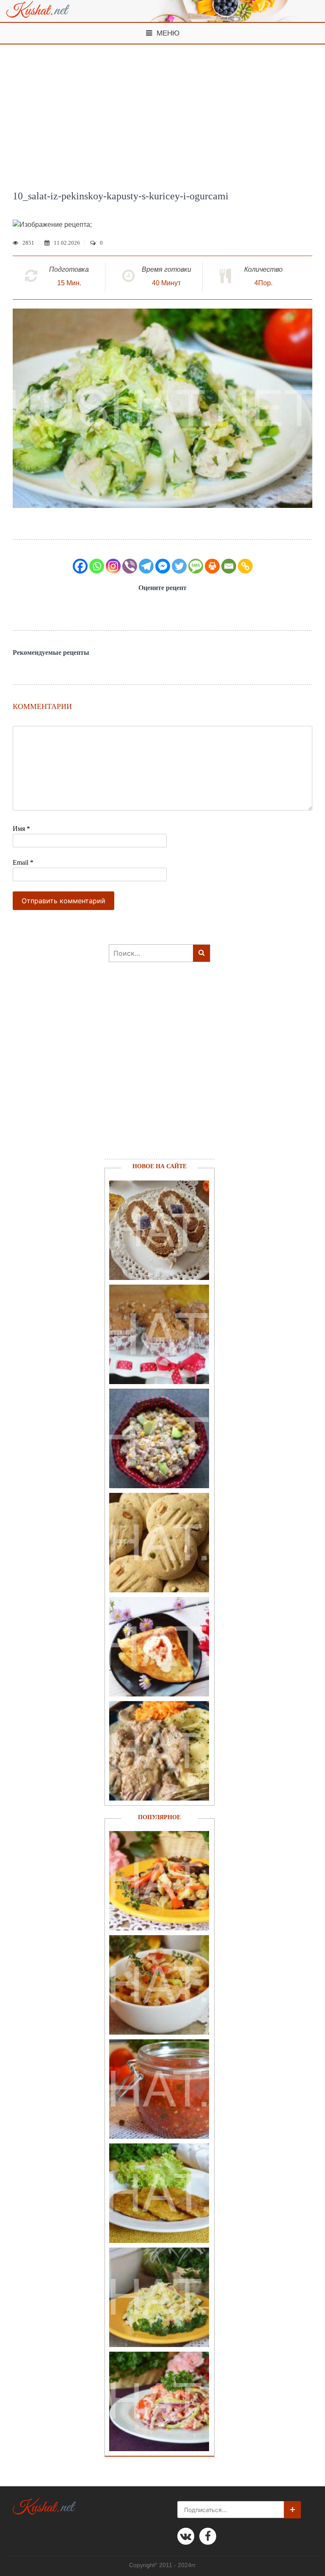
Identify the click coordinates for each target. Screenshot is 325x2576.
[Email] (229, 566)
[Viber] (130, 566)
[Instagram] (113, 566)
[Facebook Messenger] (163, 566)
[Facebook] (80, 566)
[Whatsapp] (97, 566)
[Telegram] (146, 566)
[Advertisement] (162, 108)
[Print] (212, 566)
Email (23, 862)
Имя (21, 829)
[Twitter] (179, 566)
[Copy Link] (245, 566)
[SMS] (196, 566)
